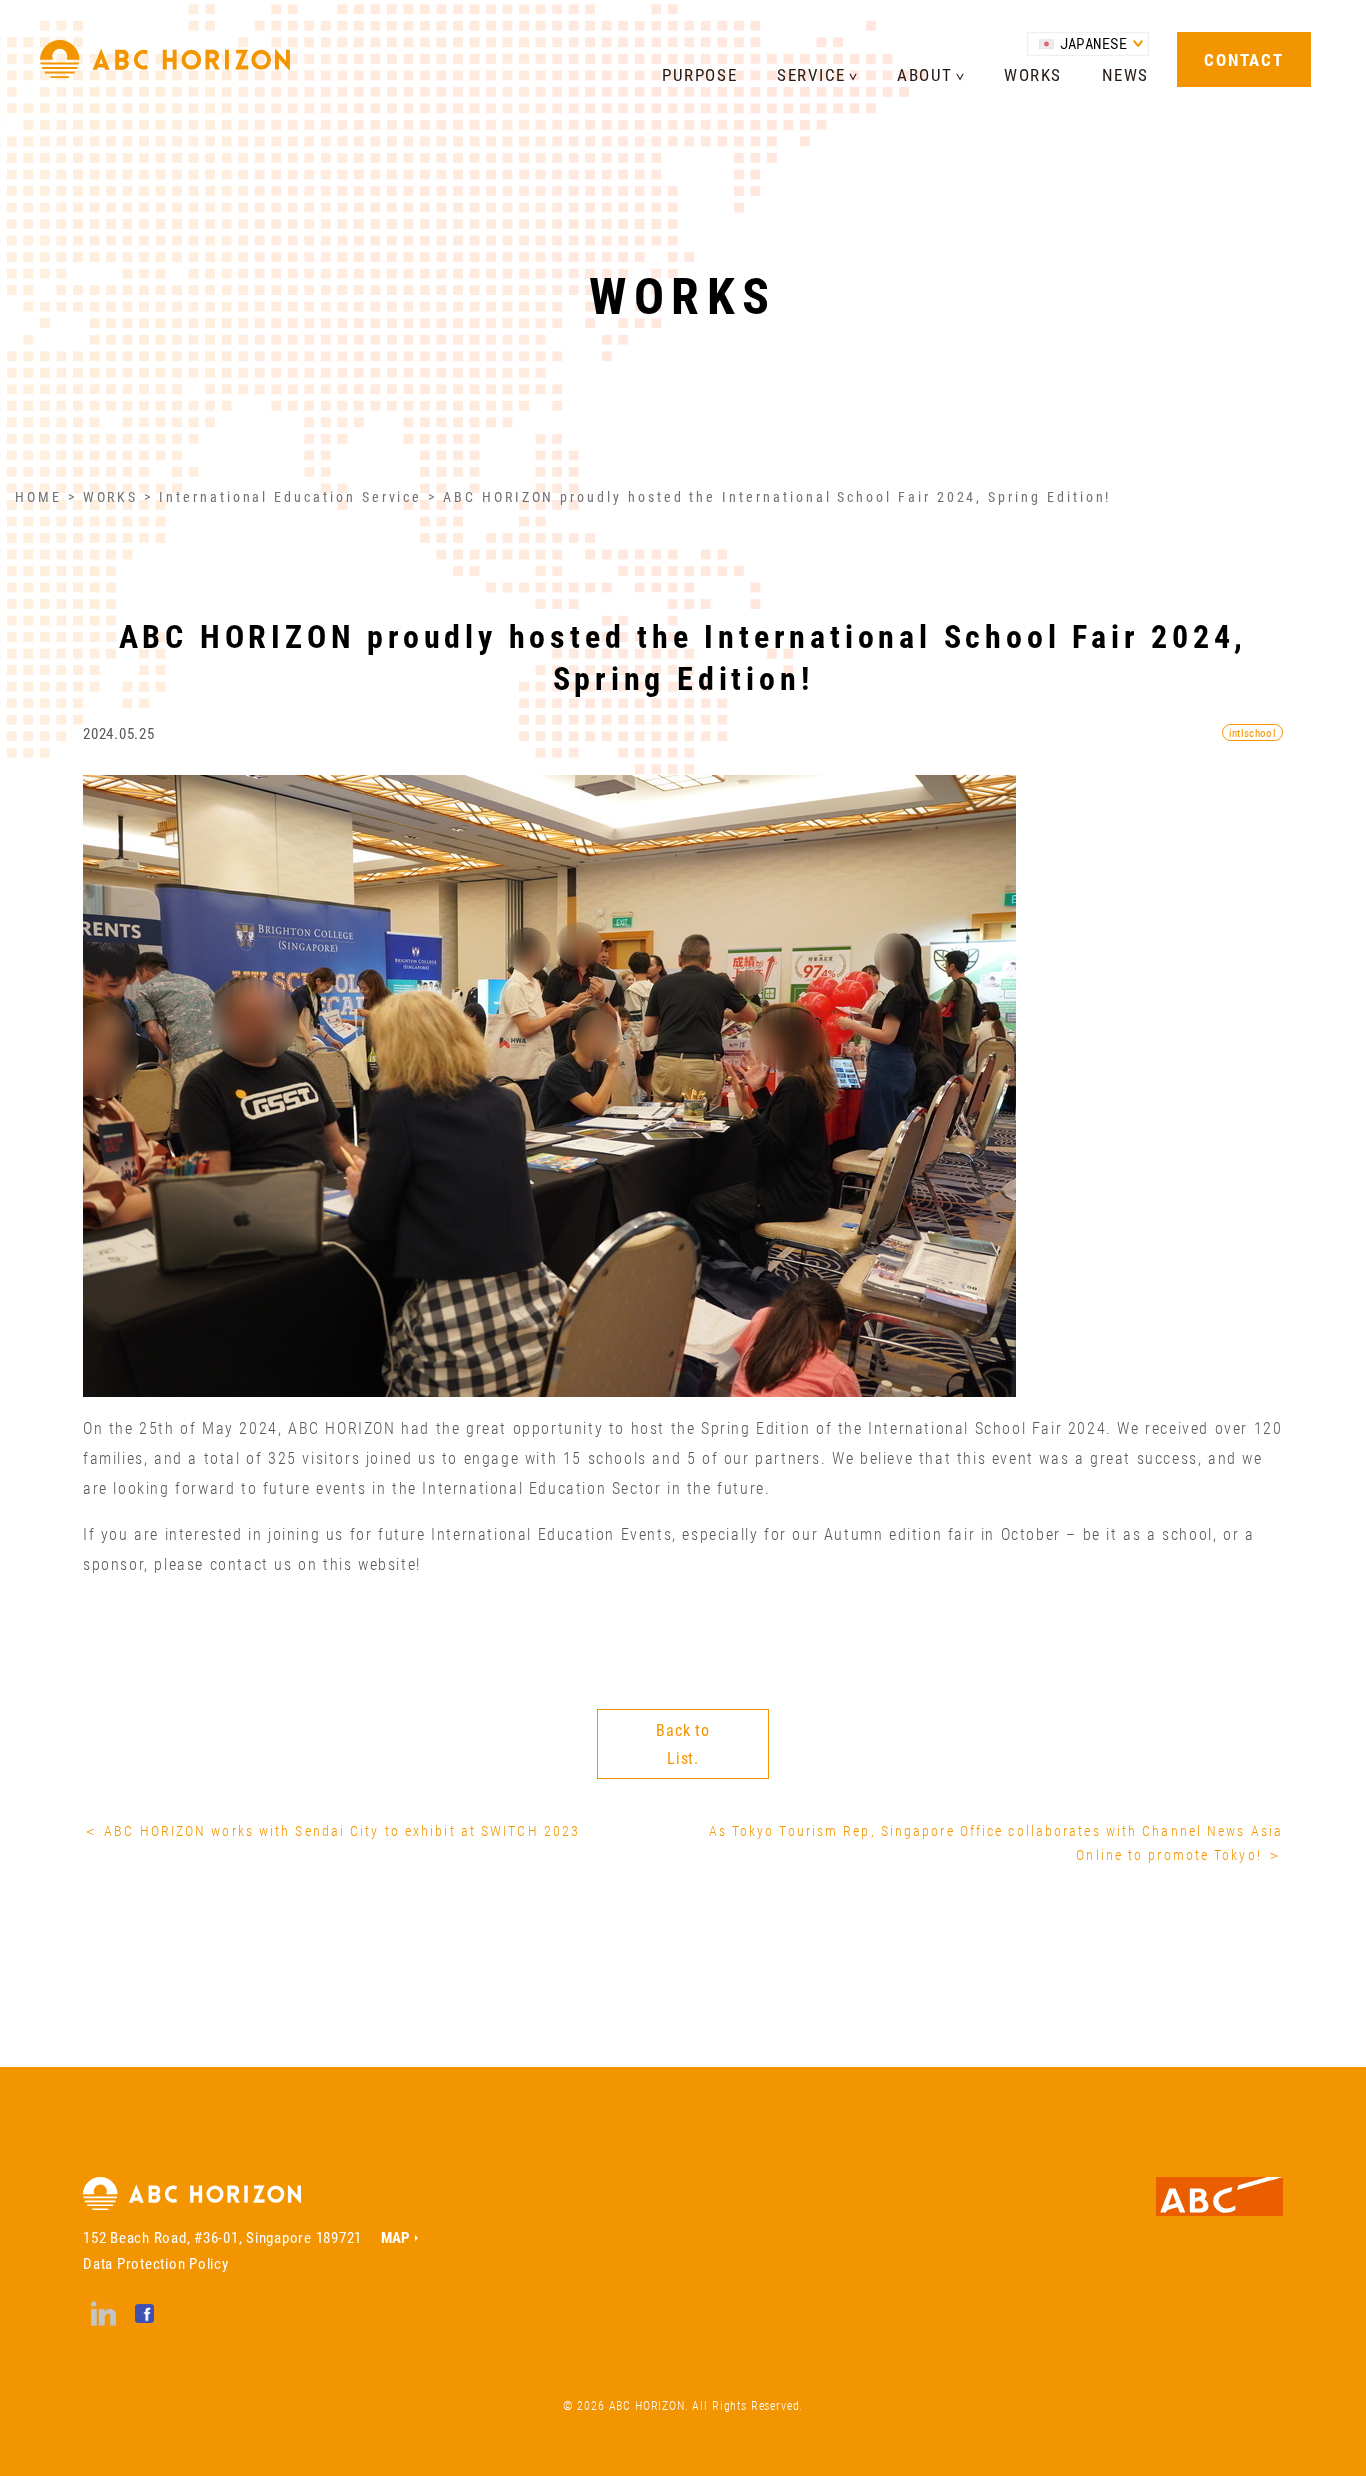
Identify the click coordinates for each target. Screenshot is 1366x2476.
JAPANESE (1093, 43)
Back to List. (683, 1743)
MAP (395, 2237)
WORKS (1033, 74)
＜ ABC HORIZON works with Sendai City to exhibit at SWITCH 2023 (331, 1830)
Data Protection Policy (156, 2263)
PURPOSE (699, 74)
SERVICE (811, 74)
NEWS (1125, 74)
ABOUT (925, 74)
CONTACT (1243, 59)
